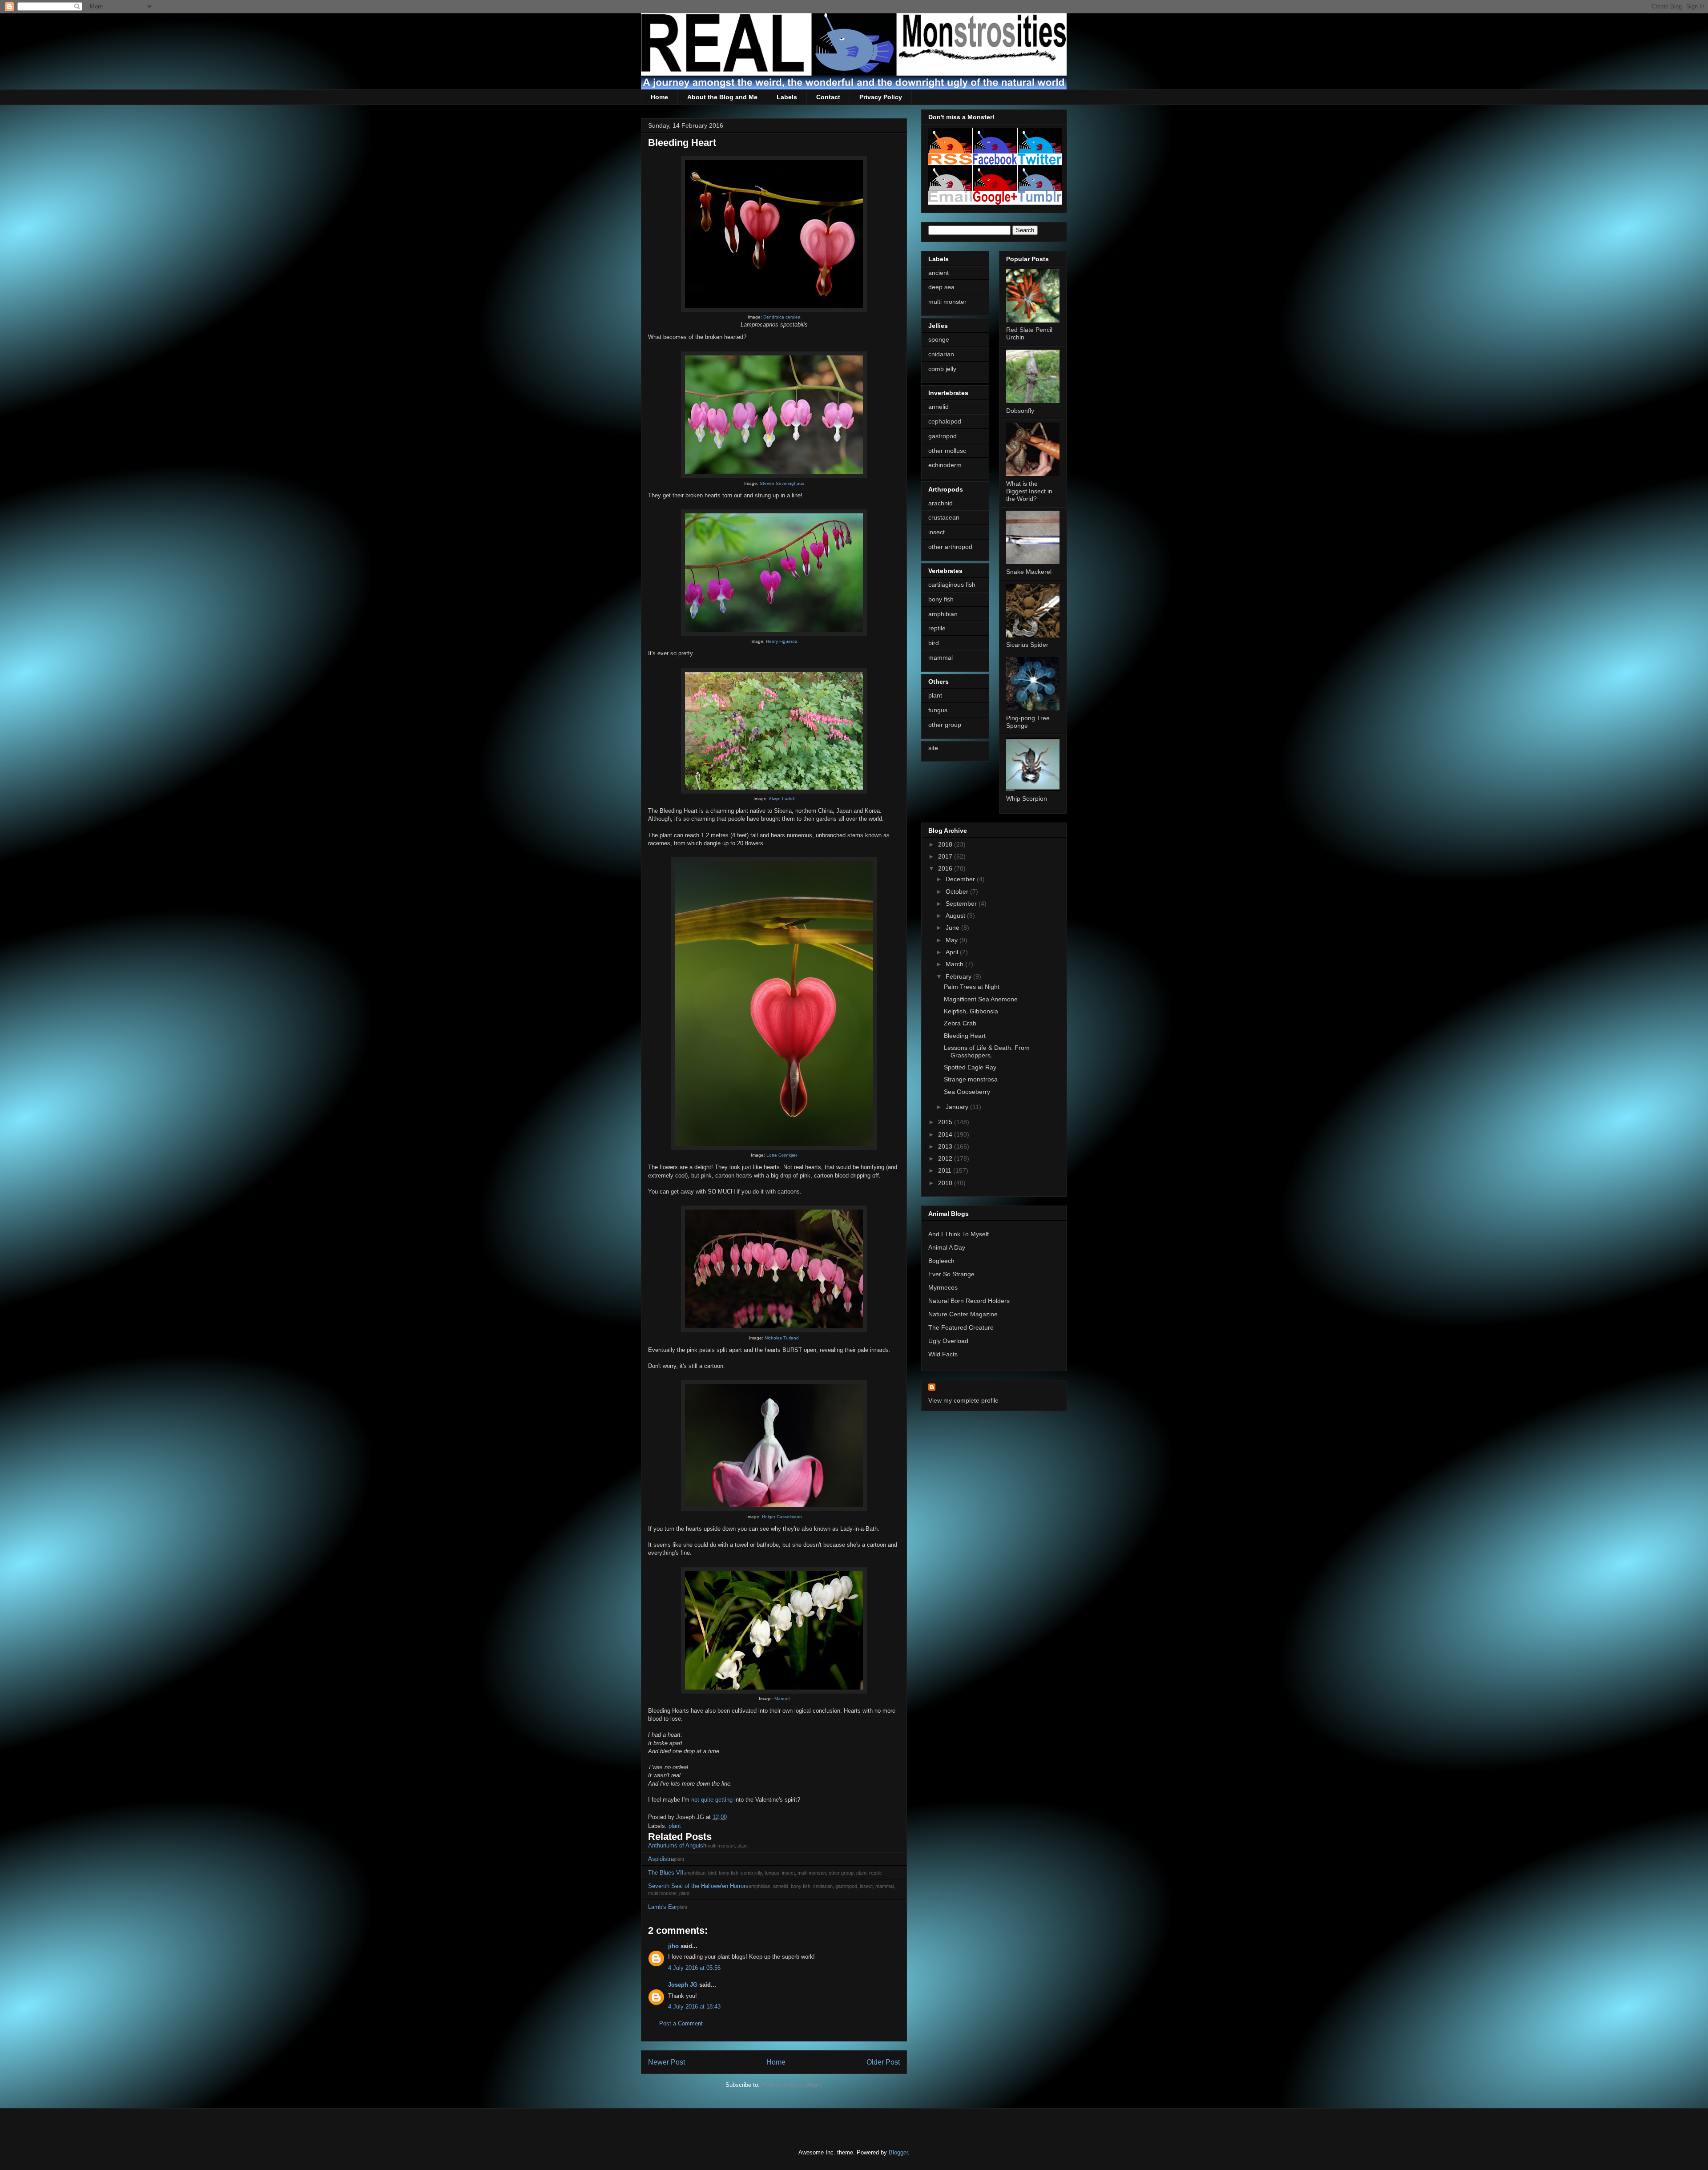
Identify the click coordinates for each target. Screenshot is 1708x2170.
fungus (938, 710)
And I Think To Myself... (961, 1234)
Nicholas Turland (782, 1338)
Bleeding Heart (965, 1036)
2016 (946, 868)
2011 (946, 1170)
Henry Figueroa (782, 641)
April (953, 952)
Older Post (883, 2062)
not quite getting (712, 1800)
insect (937, 532)
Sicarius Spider (1027, 645)
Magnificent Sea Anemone (981, 999)
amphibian (943, 614)
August (956, 916)
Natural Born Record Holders (969, 1301)
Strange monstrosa (971, 1079)
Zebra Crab (960, 1023)
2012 (946, 1158)
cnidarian (941, 354)
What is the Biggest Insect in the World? (1029, 491)
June (953, 928)
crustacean (944, 517)
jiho (673, 1946)
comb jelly (942, 369)
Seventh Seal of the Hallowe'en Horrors (698, 1886)
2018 (946, 844)
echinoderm (945, 465)
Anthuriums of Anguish (677, 1845)
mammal (941, 657)
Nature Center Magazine (963, 1314)
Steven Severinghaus (782, 483)
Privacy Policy (881, 97)
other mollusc (947, 451)
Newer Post (667, 2062)
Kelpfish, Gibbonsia (971, 1011)
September (962, 903)
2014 (946, 1134)
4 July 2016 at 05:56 (694, 1968)
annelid (939, 407)
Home (659, 97)
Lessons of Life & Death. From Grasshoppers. (987, 1051)
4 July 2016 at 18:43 (694, 2007)
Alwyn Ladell (781, 799)
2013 (946, 1146)
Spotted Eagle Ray (970, 1067)
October (958, 891)
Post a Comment (681, 2023)
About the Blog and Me (722, 97)
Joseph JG (683, 1985)
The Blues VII (666, 1873)
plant (675, 1826)
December (961, 879)
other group (945, 725)
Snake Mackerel (1029, 572)
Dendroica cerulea (782, 317)
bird (934, 643)
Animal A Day (947, 1247)
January (958, 1107)
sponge (939, 339)
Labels (787, 97)
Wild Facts (943, 1354)
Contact (828, 97)
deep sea (941, 287)
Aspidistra (661, 1859)
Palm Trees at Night (972, 987)
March (955, 964)
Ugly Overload (948, 1341)
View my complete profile (963, 1400)
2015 (946, 1122)
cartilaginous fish (952, 585)
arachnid (941, 503)
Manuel (782, 1699)
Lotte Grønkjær (782, 1155)
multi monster (947, 302)
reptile (937, 628)
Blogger (898, 2152)
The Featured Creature (961, 1327)
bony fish (941, 599)
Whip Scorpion (1027, 799)
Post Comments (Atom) (792, 2085)
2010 (946, 1183)
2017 (946, 856)
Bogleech (941, 1261)
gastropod (943, 436)
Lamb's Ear (663, 1907)
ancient (939, 273)
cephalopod (945, 421)
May (953, 940)
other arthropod (950, 547)
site (933, 748)
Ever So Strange (951, 1274)
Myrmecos (943, 1287)
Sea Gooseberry (967, 1092)
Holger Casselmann (782, 1517)
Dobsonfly (1020, 411)
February (959, 976)
